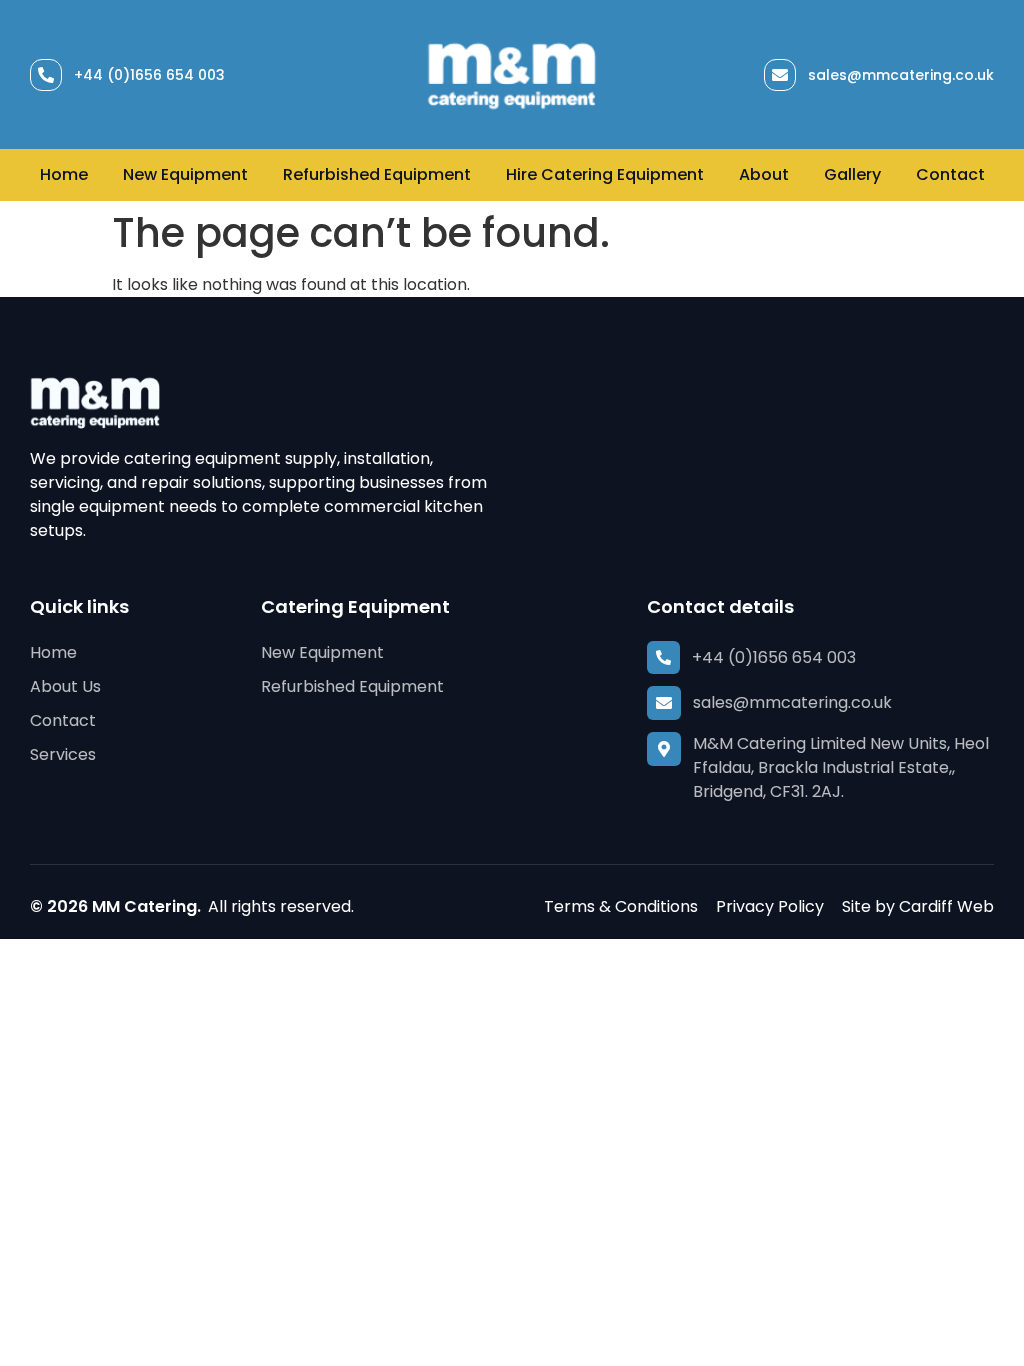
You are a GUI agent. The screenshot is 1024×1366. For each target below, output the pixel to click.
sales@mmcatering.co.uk (901, 75)
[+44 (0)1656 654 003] (46, 75)
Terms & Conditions (621, 906)
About (764, 174)
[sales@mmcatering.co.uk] (780, 75)
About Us (65, 686)
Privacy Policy (770, 906)
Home (64, 174)
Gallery (852, 174)
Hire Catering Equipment (605, 174)
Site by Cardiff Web (918, 906)
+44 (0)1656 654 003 (149, 75)
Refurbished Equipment (377, 174)
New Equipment (185, 174)
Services (63, 754)
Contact (950, 174)
